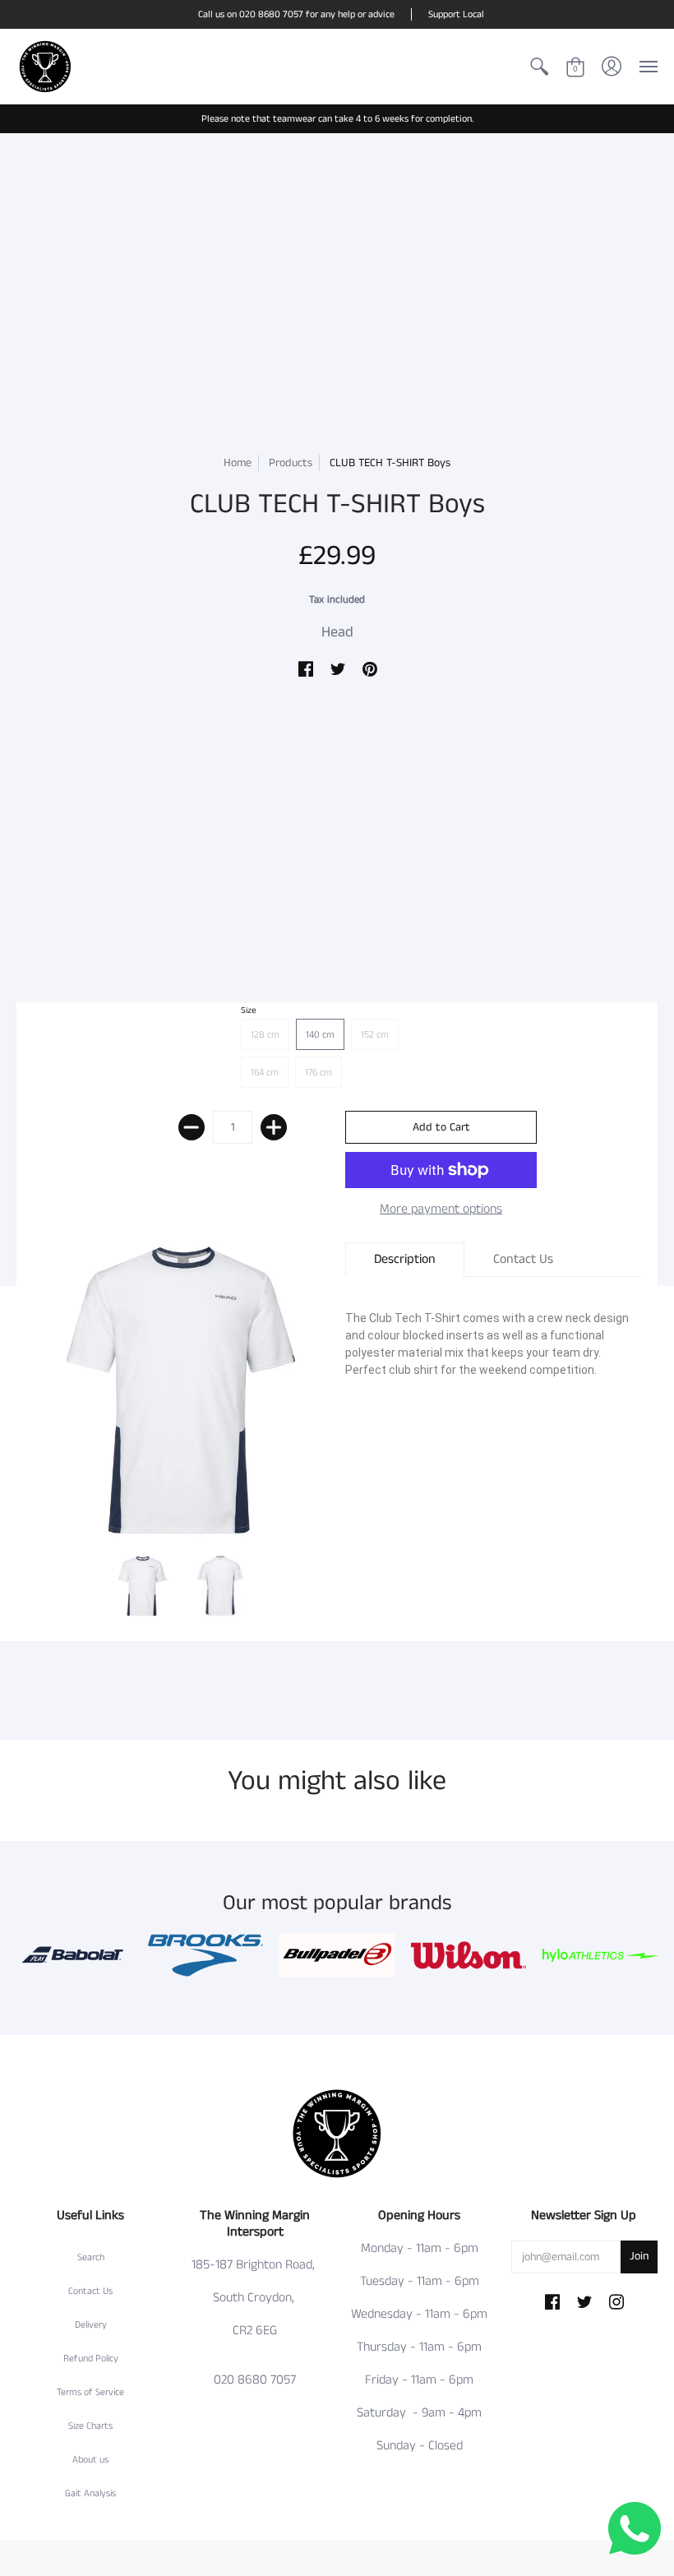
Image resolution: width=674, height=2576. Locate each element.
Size (249, 1011)
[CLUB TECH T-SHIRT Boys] (142, 1586)
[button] (539, 67)
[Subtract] (192, 1127)
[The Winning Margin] (45, 67)
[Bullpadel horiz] (337, 1955)
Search (91, 2257)
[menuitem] (539, 67)
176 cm (319, 1073)
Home (238, 463)
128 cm (265, 1035)
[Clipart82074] (205, 1956)
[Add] (274, 1127)
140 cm (320, 1035)
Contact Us (90, 2291)
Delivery (91, 2325)
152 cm (375, 1035)
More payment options (441, 1209)
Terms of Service (90, 2392)
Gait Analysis (90, 2493)
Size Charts (90, 2426)
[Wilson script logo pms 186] (469, 1956)
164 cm (265, 1073)
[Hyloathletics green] (600, 1955)
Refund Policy (91, 2359)
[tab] (405, 1260)
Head (337, 632)
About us (90, 2460)
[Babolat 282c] (74, 1955)
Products (291, 463)
